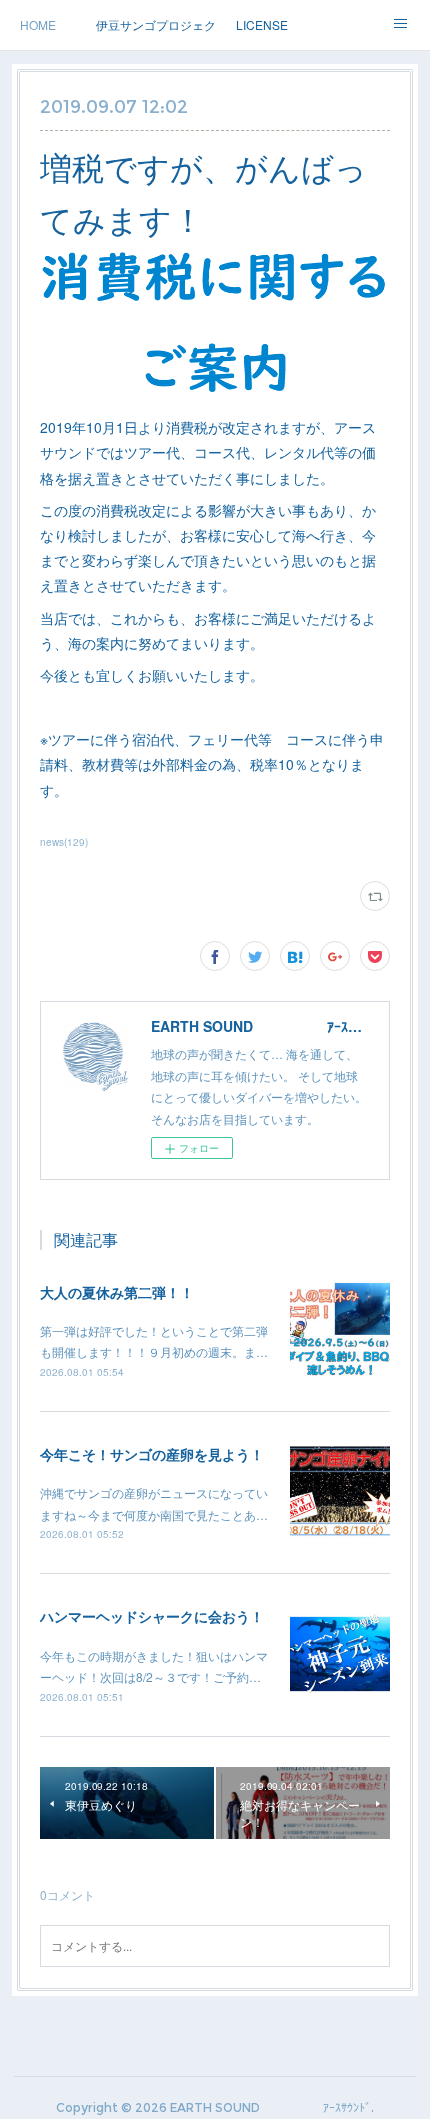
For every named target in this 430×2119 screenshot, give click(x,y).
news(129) (64, 842)
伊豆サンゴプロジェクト (156, 24)
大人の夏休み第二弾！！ (117, 1292)
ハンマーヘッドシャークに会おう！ (152, 1616)
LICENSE (262, 24)
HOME (38, 24)
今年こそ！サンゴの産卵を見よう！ (152, 1454)
